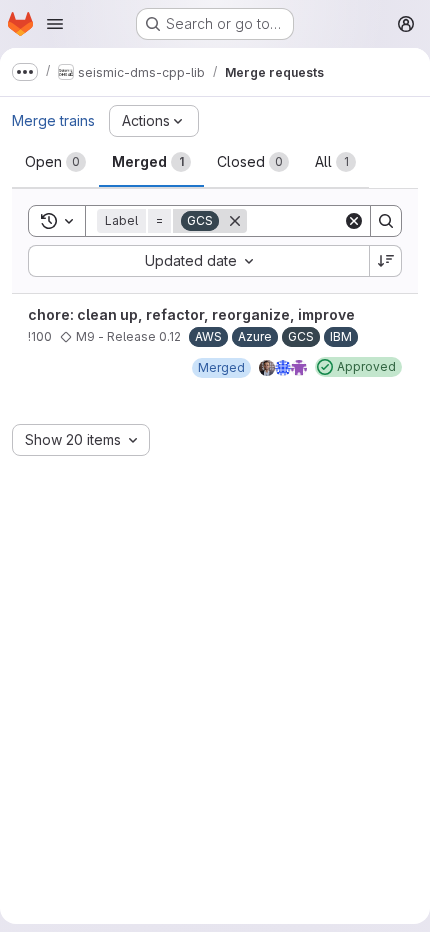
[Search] (386, 221)
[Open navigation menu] (55, 24)
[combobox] (198, 261)
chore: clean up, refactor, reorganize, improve (191, 314)
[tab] (55, 162)
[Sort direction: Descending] (386, 261)
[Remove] (235, 221)
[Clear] (354, 221)
